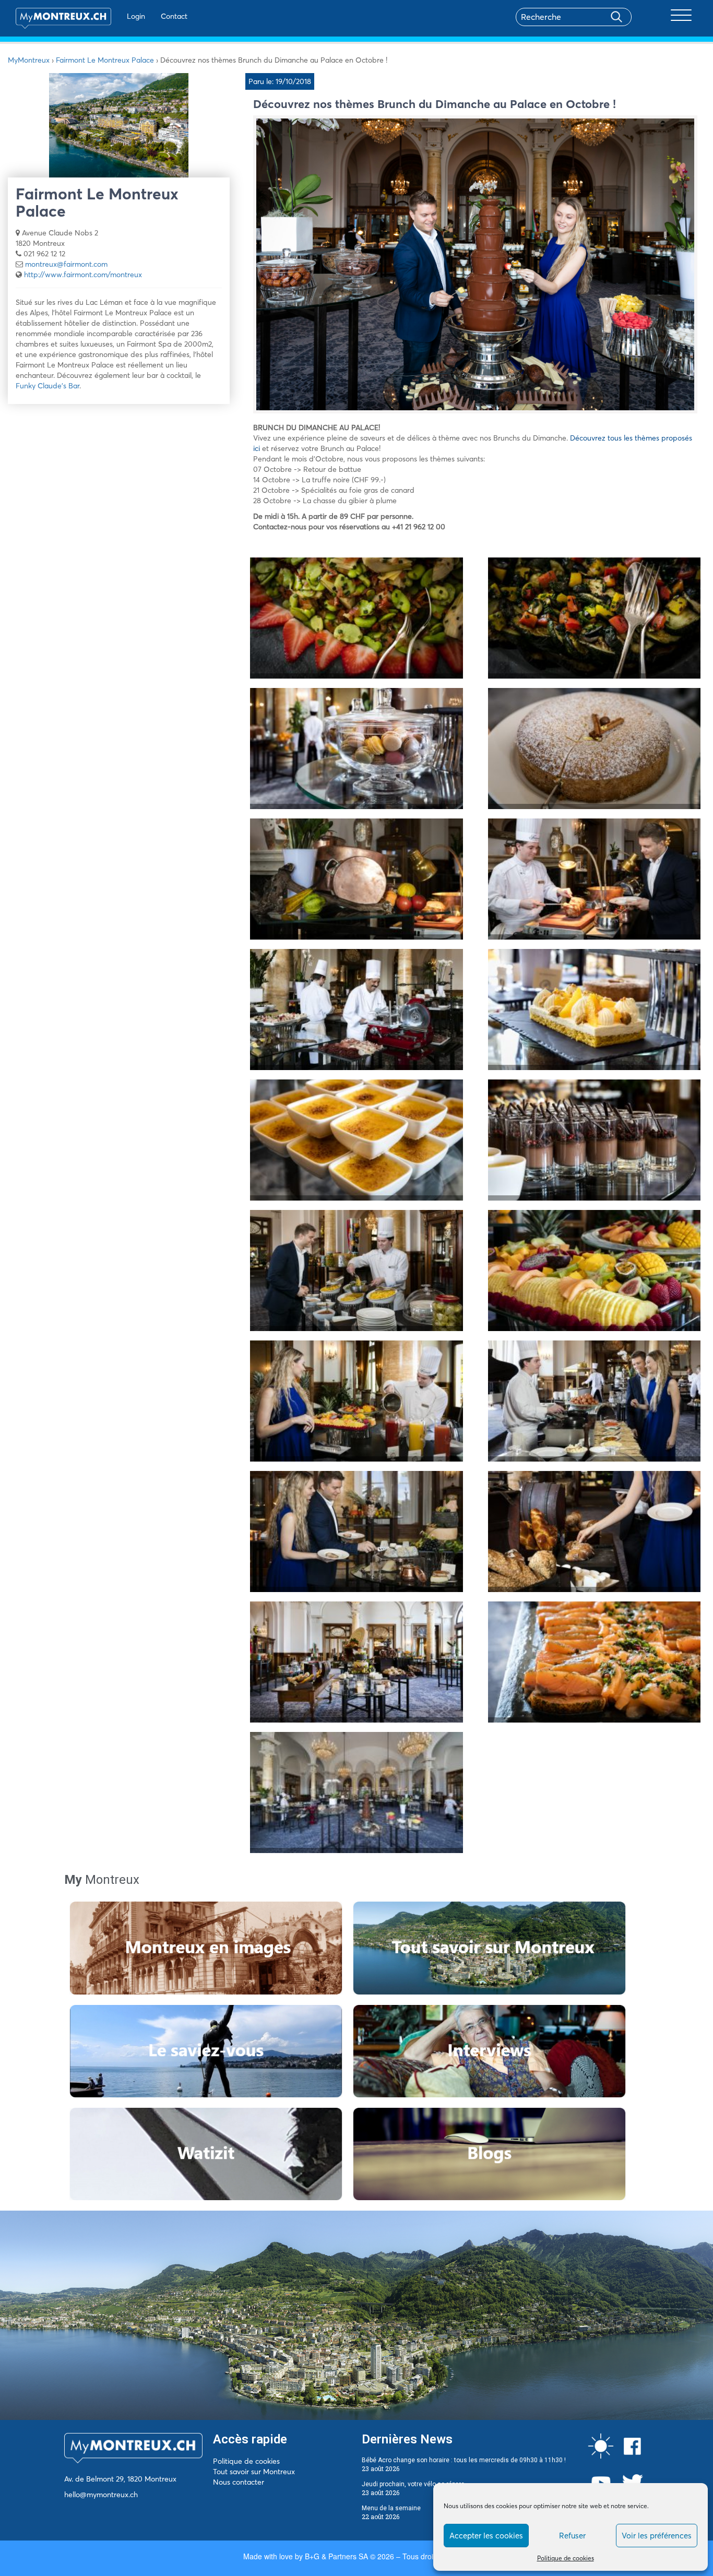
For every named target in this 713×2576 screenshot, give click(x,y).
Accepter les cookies (486, 2536)
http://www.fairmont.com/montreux (83, 275)
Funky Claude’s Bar (47, 386)
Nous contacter (239, 2482)
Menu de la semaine (391, 2508)
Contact (174, 16)
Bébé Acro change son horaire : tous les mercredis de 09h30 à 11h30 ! (464, 2460)
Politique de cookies (566, 2558)
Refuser (572, 2536)
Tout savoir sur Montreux (254, 2472)
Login (136, 16)
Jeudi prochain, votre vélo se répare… (415, 2484)
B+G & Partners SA (336, 2556)
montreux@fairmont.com (66, 264)
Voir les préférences (657, 2536)
